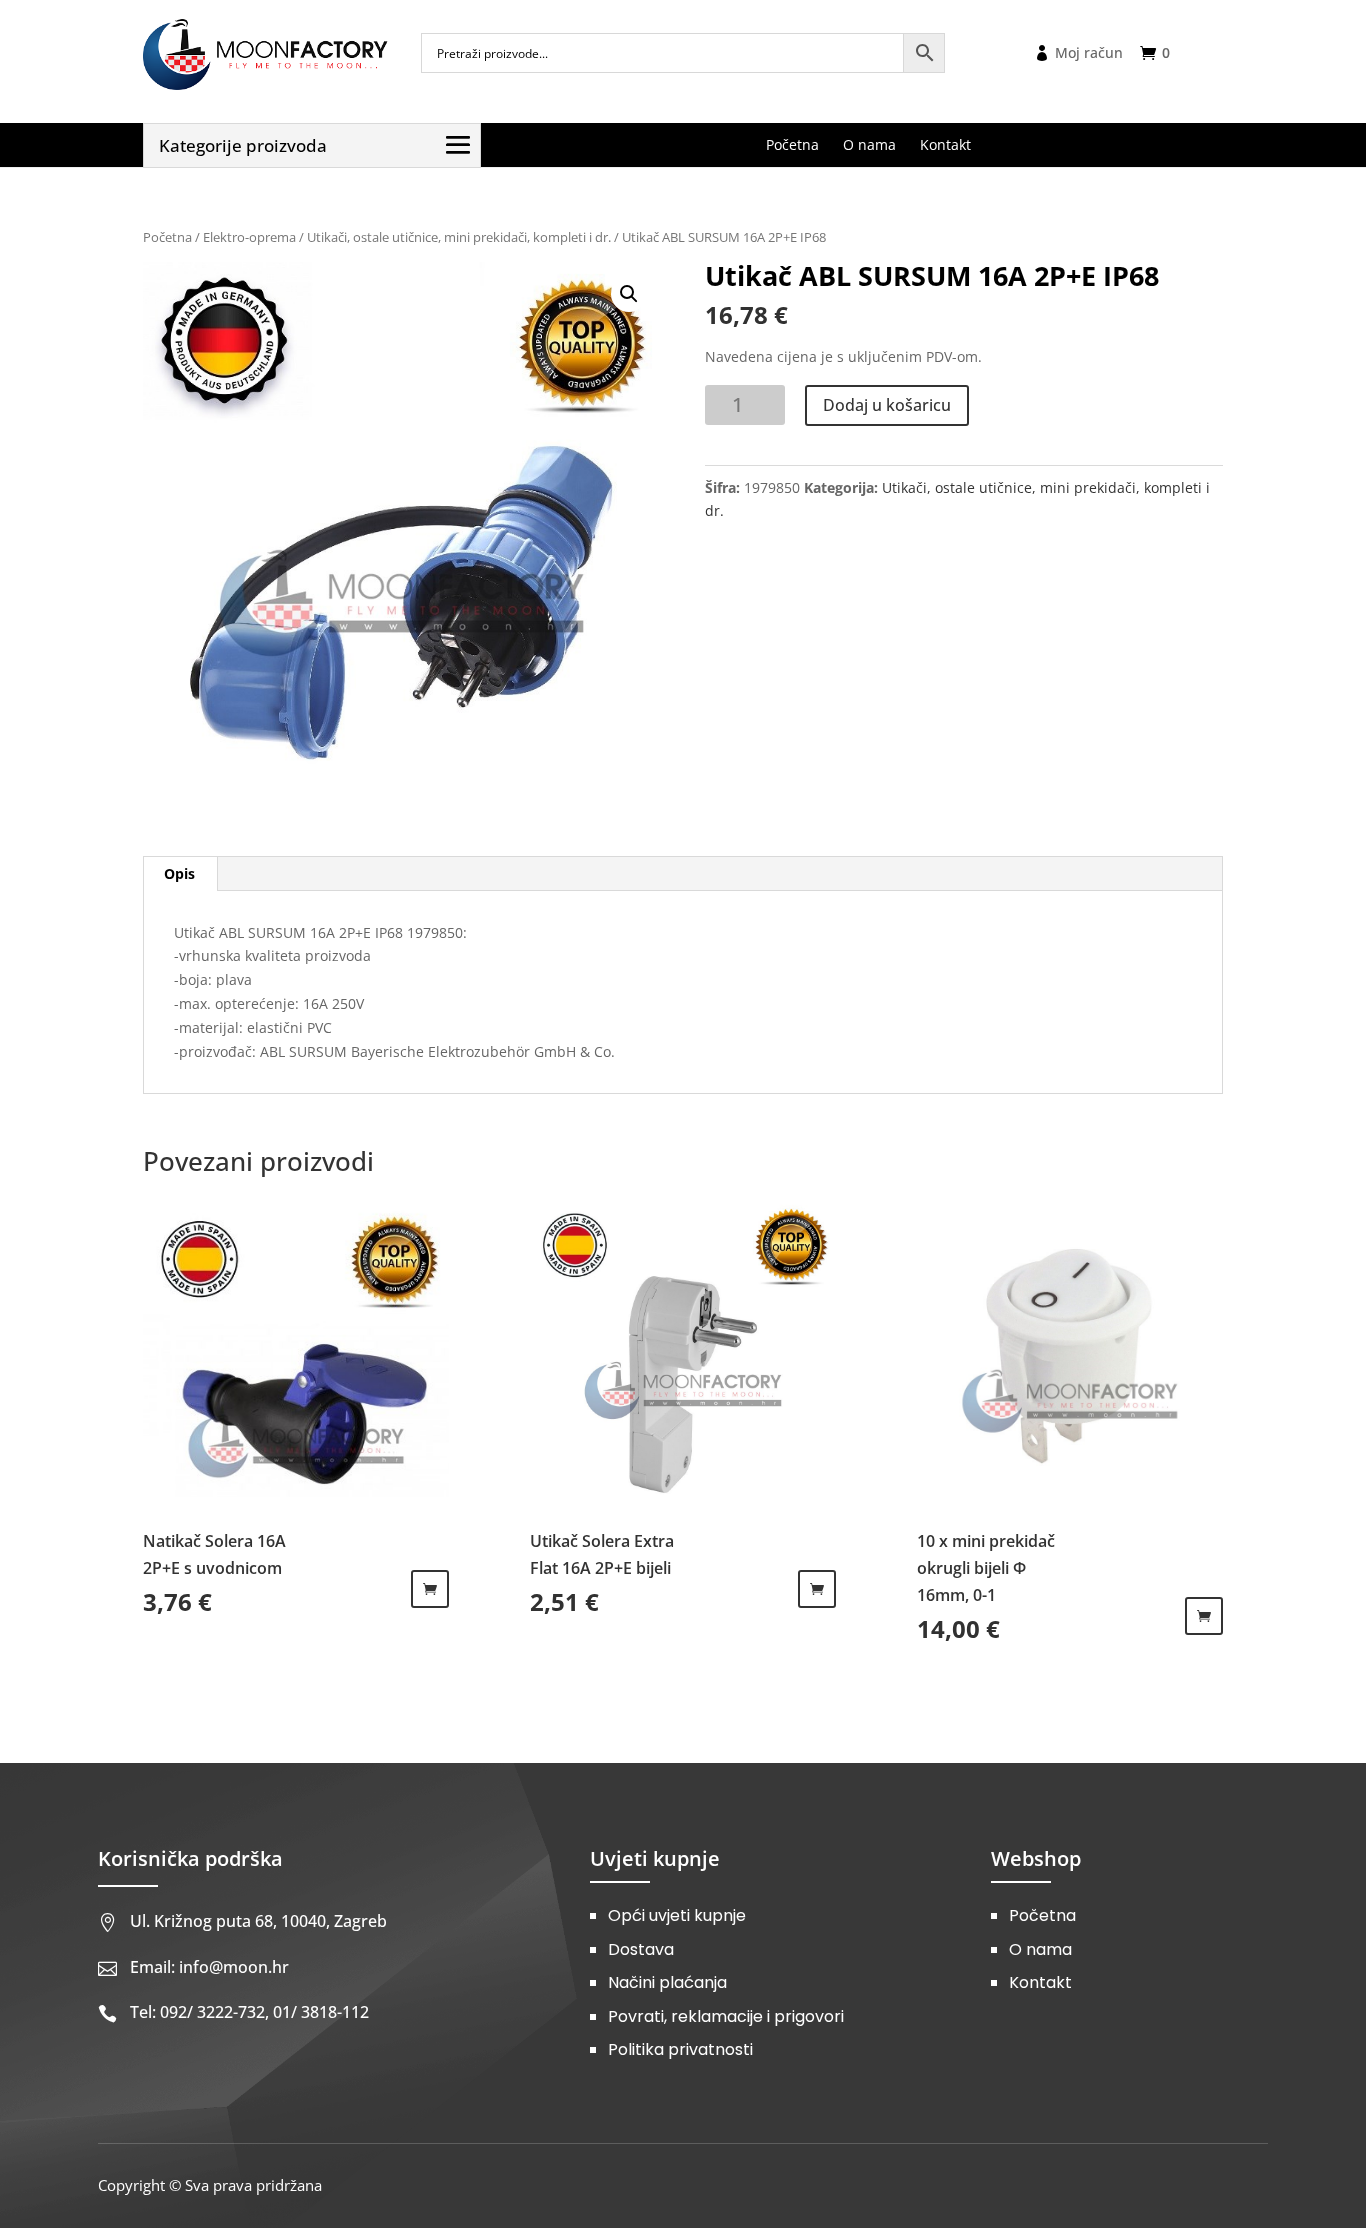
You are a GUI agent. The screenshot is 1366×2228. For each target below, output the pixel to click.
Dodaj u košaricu (887, 405)
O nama (1040, 1949)
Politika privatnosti (680, 2049)
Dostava (641, 1949)
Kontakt (1040, 1982)
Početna (167, 237)
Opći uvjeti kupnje (677, 1915)
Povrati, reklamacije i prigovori (726, 2016)
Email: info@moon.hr (209, 1967)
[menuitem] (792, 145)
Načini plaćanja (667, 1982)
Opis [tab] (179, 873)
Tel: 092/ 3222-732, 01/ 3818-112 (249, 2012)
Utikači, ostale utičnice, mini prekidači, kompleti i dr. (459, 237)
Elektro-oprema (249, 237)
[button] (629, 294)
